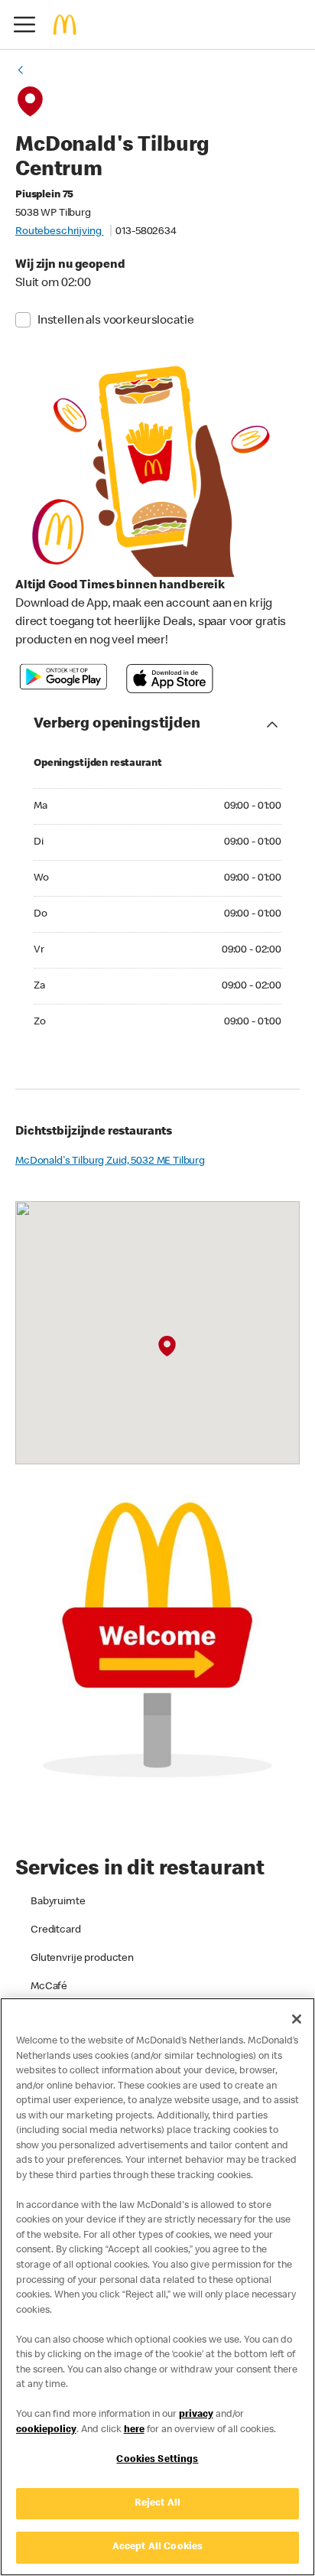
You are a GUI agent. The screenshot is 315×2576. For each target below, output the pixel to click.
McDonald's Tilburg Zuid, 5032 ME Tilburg (110, 1161)
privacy (196, 2415)
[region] (157, 2287)
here (134, 2430)
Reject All (157, 2504)
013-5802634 (146, 232)
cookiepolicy (46, 2430)
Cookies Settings (157, 2460)
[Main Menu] (24, 24)
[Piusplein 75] (167, 1347)
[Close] (297, 2019)
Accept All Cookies (157, 2547)
